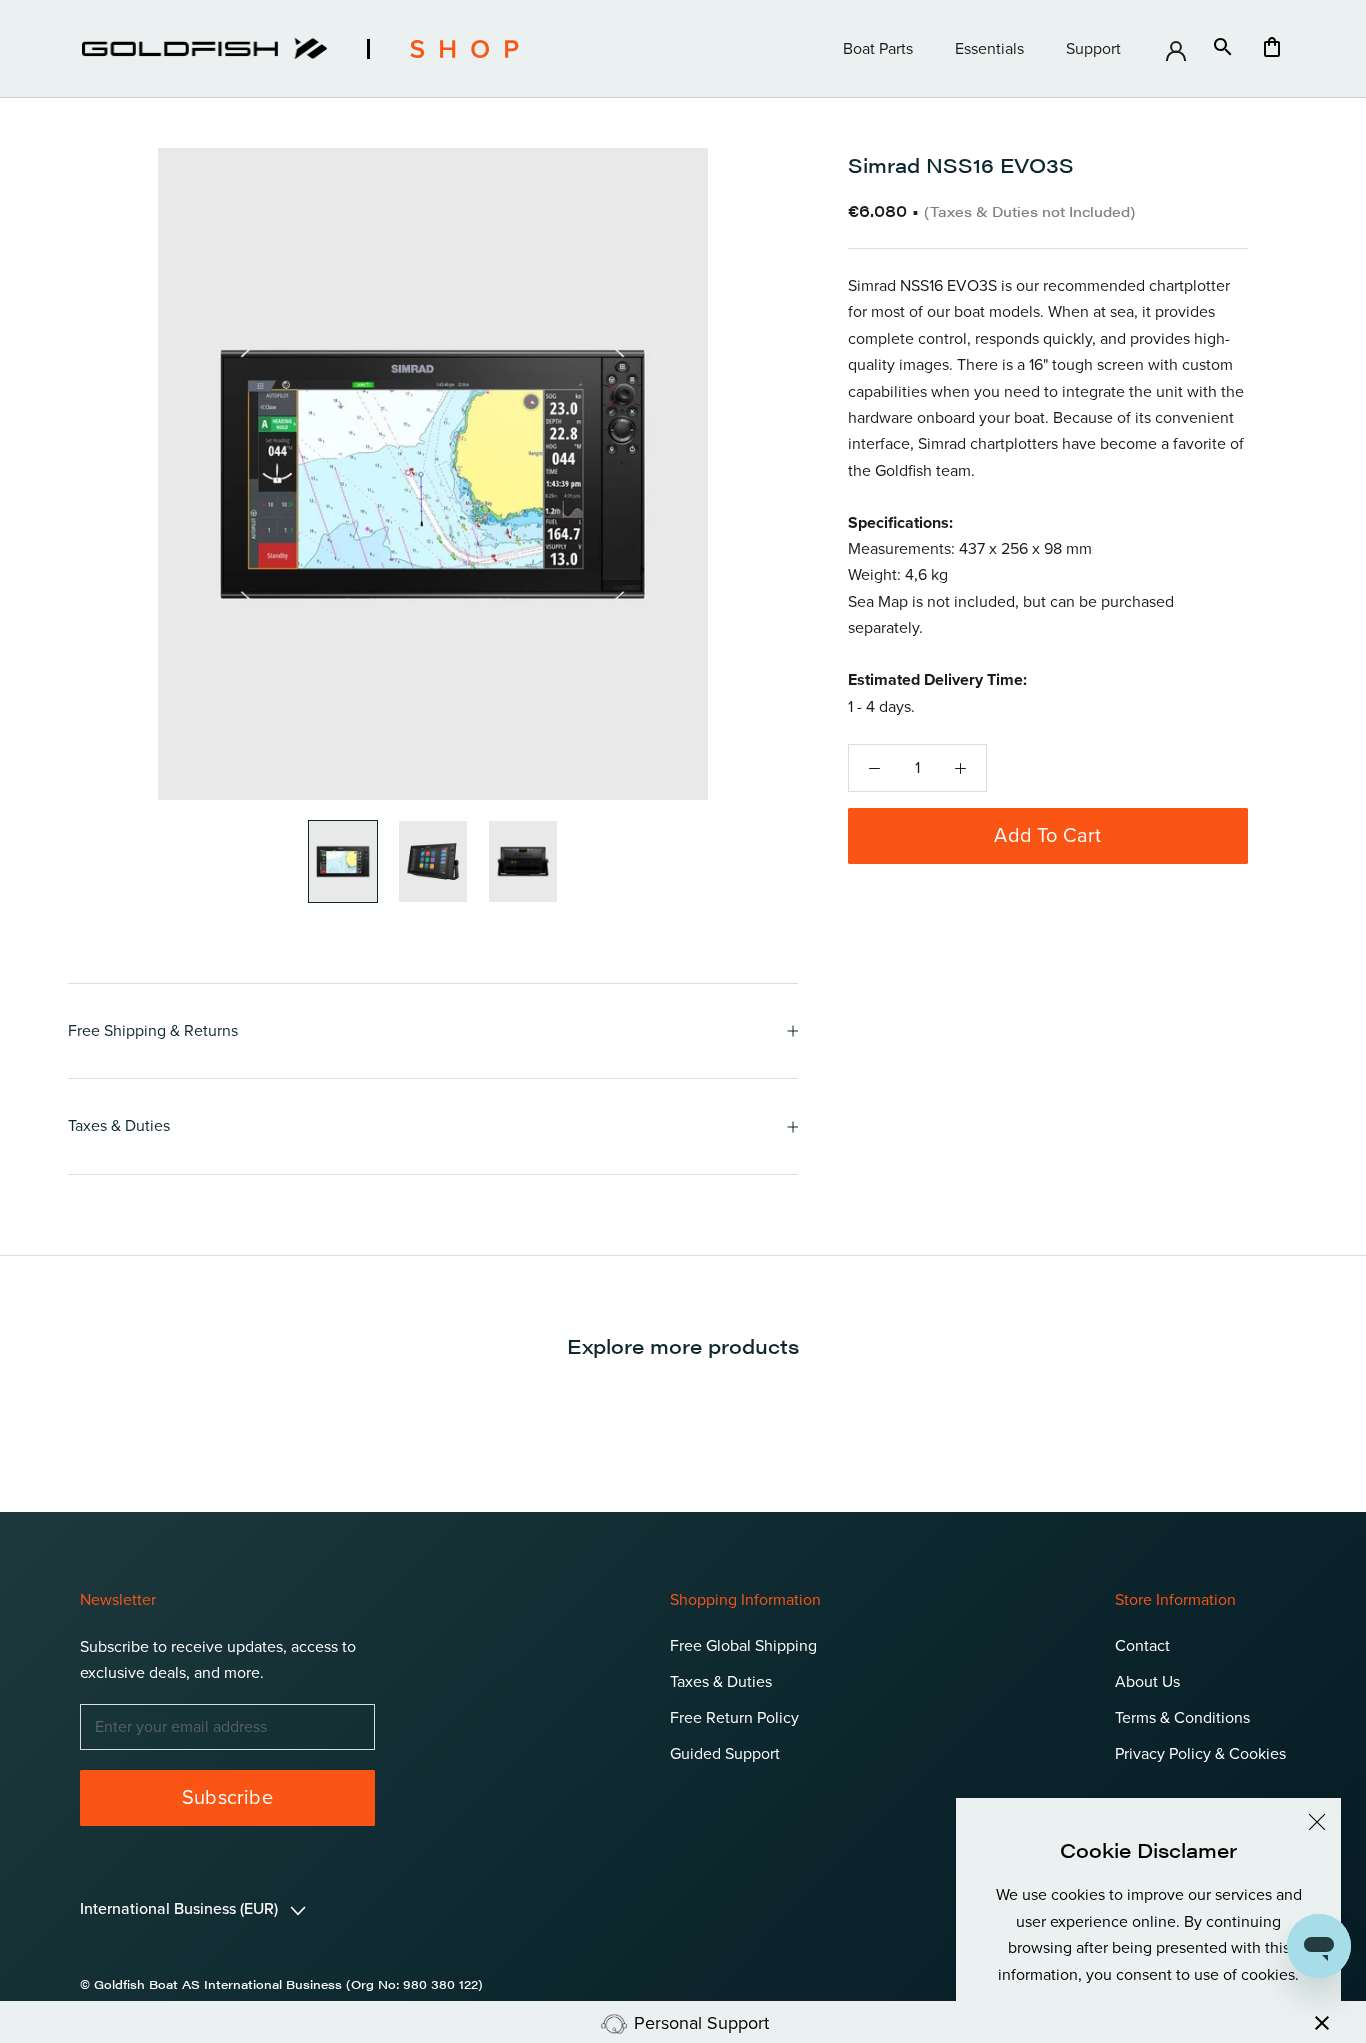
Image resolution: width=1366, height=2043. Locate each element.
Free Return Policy (734, 1718)
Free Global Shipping (743, 1646)
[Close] (1317, 1822)
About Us (1147, 1682)
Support (1093, 49)
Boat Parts (878, 49)
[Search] (1223, 48)
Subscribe (227, 1798)
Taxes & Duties (119, 1126)
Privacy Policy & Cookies (1200, 1754)
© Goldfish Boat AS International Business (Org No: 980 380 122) (281, 1984)
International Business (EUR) (181, 1909)
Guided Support (725, 1754)
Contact (1142, 1646)
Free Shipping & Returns (153, 1031)
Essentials (989, 49)
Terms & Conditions (1182, 1718)
